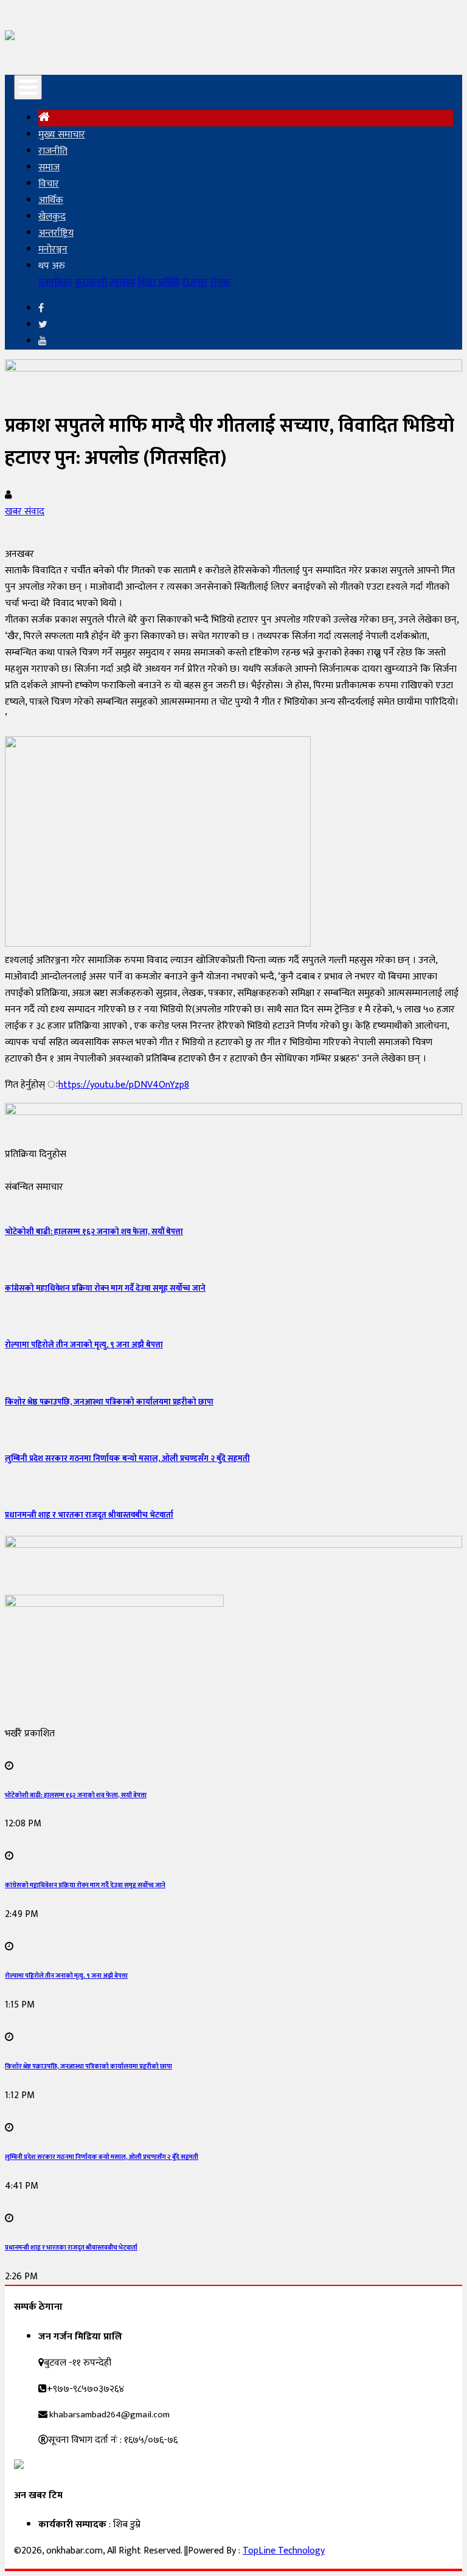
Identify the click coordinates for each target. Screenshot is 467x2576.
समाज (49, 167)
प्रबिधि (169, 282)
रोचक (220, 282)
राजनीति (53, 151)
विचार (49, 184)
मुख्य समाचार (62, 135)
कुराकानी (91, 282)
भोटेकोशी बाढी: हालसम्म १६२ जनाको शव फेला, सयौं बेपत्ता (94, 1232)
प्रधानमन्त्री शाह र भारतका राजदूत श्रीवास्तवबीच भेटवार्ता (89, 1515)
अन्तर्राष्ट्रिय (56, 233)
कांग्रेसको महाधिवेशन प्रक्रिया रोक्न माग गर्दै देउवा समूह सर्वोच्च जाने (105, 1288)
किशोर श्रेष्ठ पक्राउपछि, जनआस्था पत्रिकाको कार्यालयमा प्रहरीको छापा (109, 1402)
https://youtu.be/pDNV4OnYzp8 (124, 1085)
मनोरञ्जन (53, 250)
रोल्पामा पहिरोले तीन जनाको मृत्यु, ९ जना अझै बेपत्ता (84, 1345)
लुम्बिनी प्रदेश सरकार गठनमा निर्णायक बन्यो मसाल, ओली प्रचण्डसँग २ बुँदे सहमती (127, 1459)
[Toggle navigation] (28, 87)
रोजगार (195, 282)
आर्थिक (51, 200)
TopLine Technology (284, 2551)
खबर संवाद (25, 512)
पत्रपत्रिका (55, 282)
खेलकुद (52, 217)
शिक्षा (147, 282)
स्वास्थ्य (122, 282)
